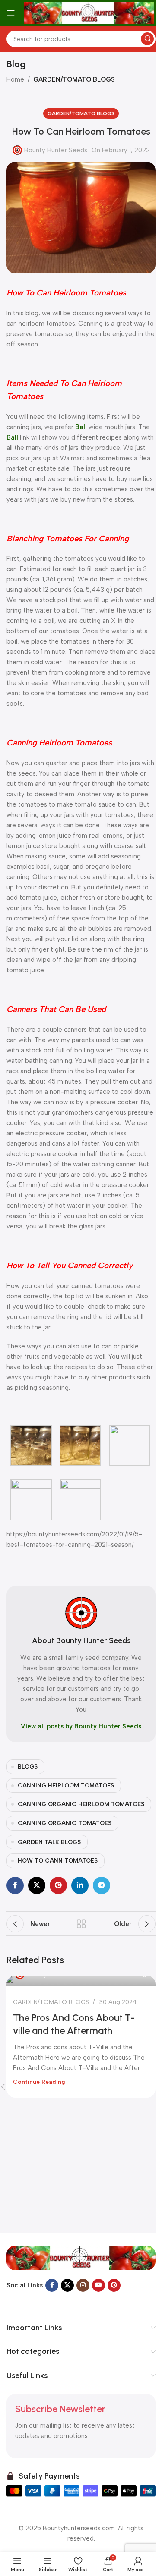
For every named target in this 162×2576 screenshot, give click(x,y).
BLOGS (28, 1766)
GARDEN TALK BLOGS (49, 1842)
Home (15, 79)
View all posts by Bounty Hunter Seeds (81, 1726)
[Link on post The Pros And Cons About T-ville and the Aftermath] (81, 1981)
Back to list (81, 1924)
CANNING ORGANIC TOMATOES (65, 1823)
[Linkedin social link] (80, 1885)
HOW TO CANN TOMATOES (58, 1860)
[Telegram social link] (102, 1885)
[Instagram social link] (83, 2285)
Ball (81, 427)
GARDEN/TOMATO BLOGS (74, 79)
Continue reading (39, 2082)
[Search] (147, 39)
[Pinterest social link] (58, 1885)
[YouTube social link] (98, 2285)
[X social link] (37, 1885)
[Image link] (81, 2258)
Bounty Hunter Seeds (56, 150)
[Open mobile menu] (11, 13)
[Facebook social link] (15, 1885)
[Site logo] (89, 13)
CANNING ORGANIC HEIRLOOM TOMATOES (81, 1804)
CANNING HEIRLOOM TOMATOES (66, 1785)
